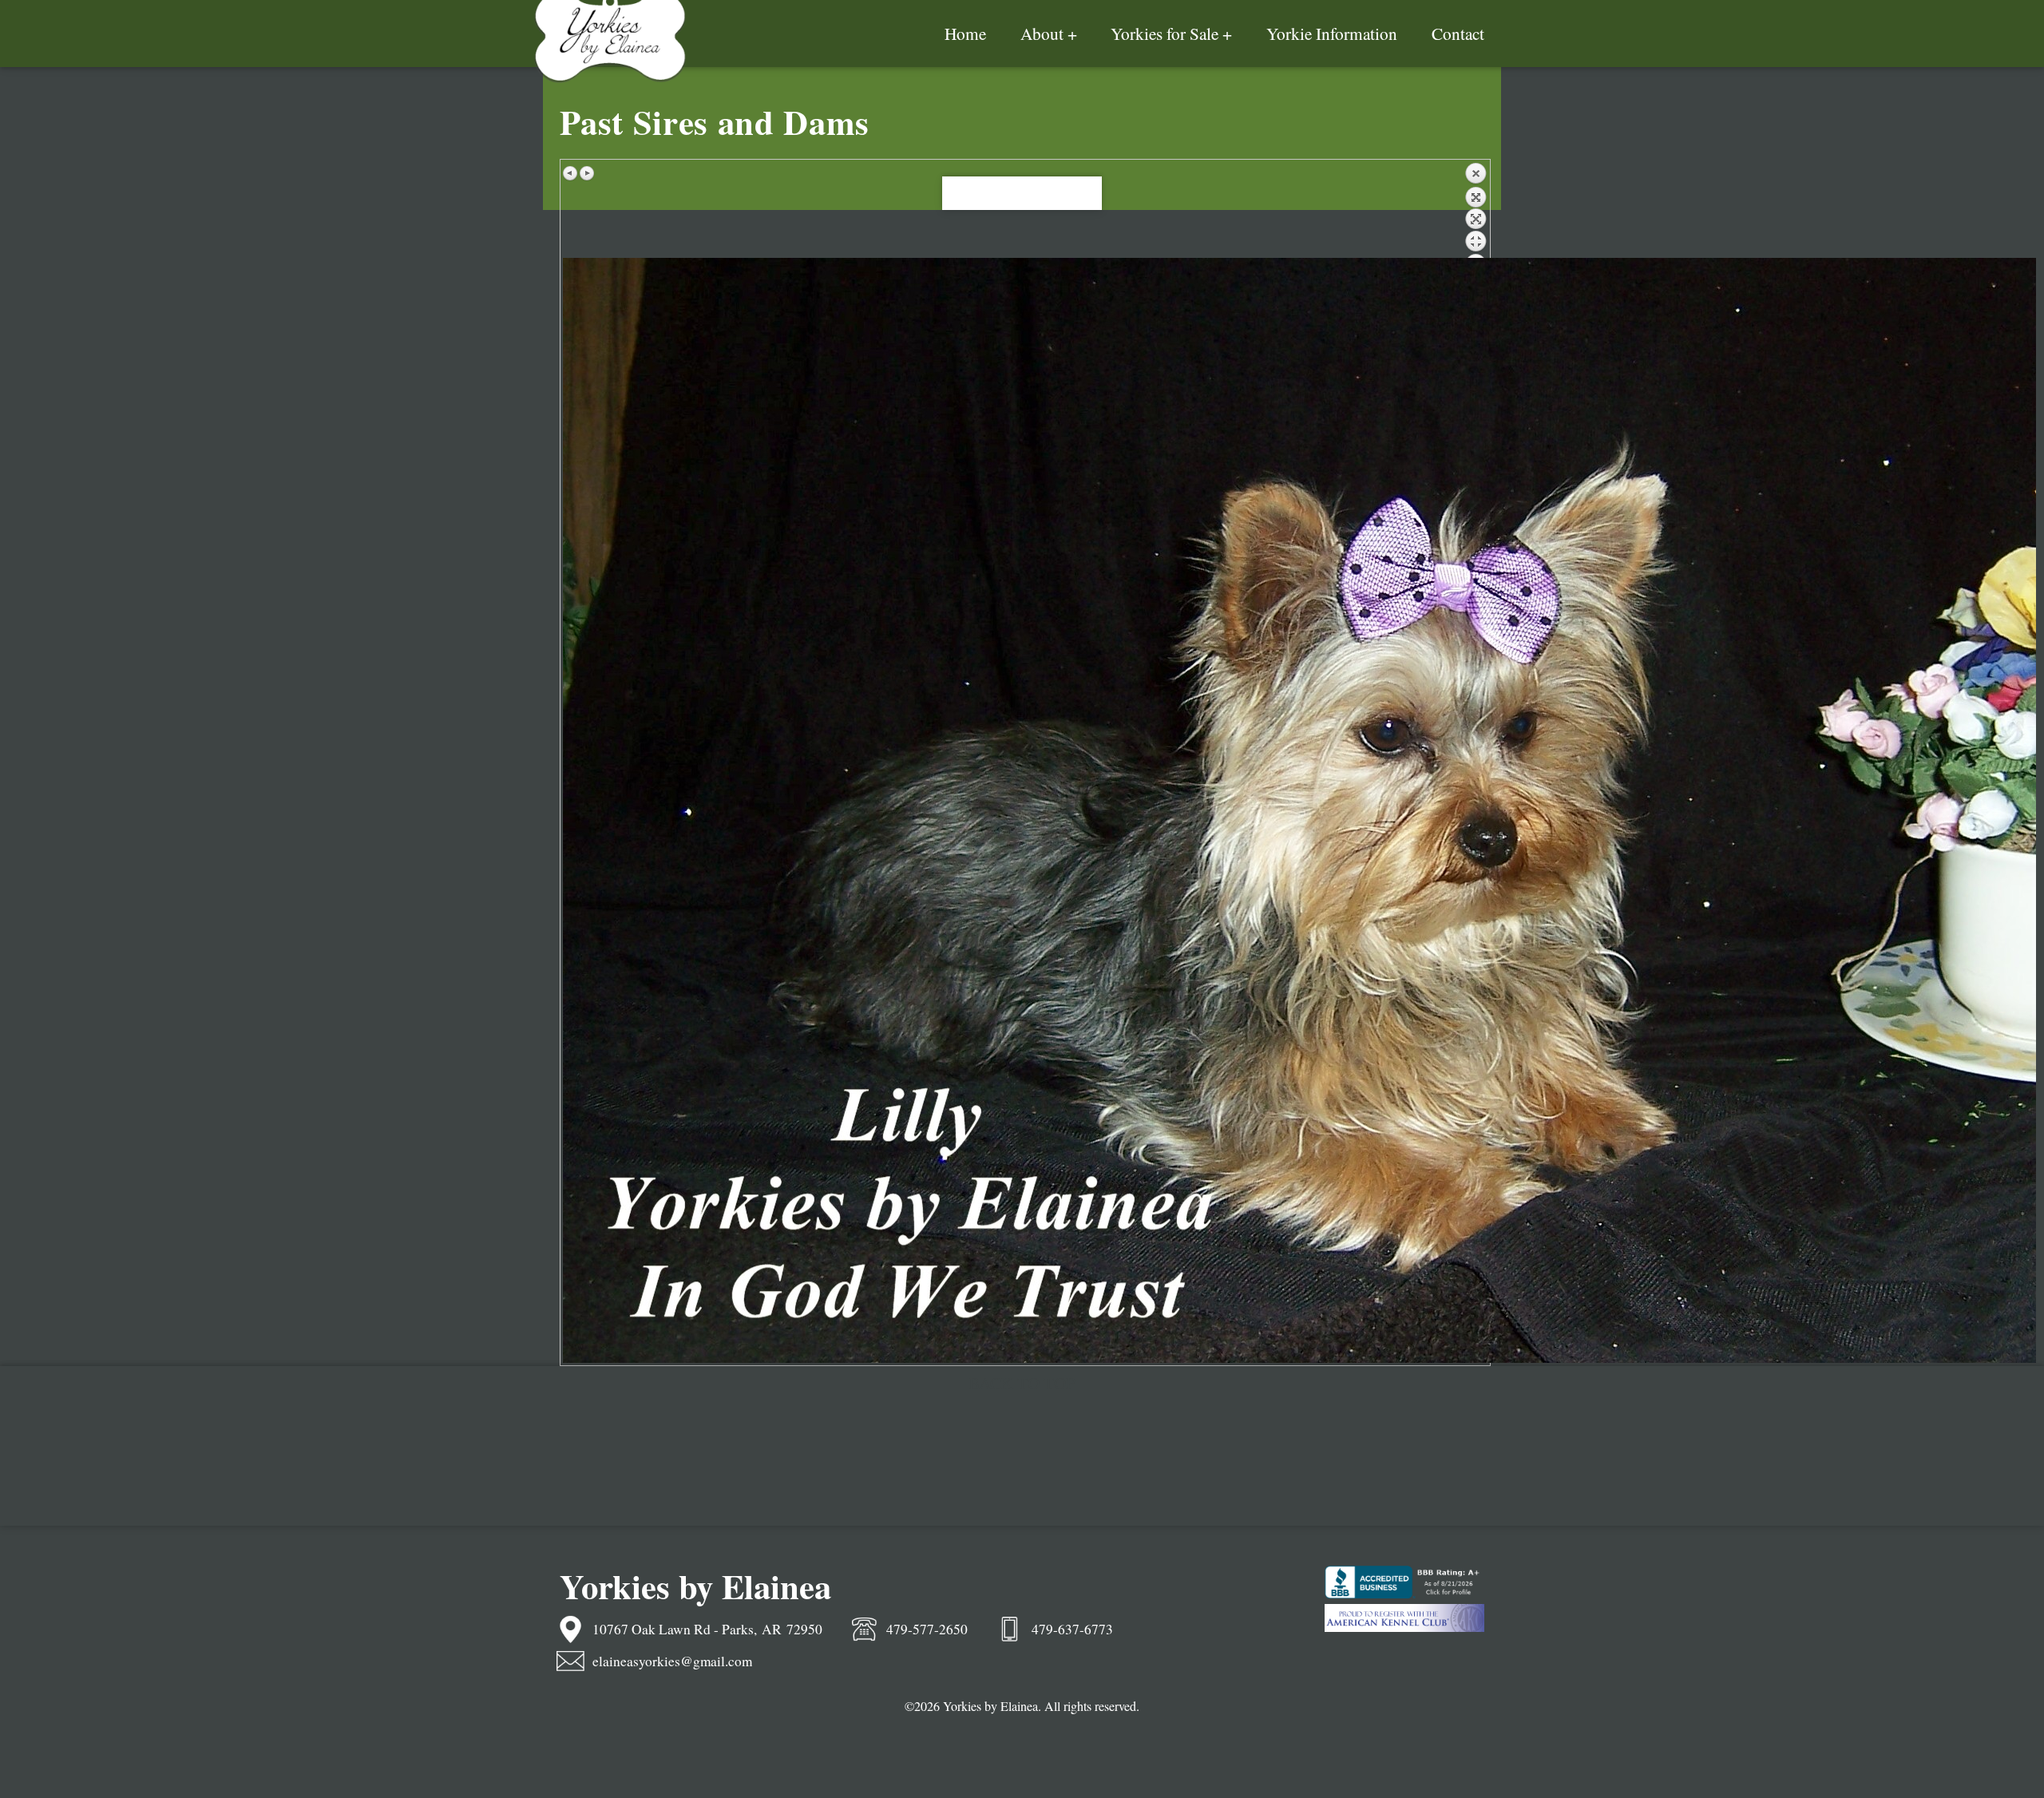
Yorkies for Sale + (1171, 33)
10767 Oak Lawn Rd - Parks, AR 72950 (707, 1629)
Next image (587, 173)
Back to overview (1476, 210)
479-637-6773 (1072, 1629)
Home (965, 33)
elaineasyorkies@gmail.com (672, 1661)
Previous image (571, 173)
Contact (1458, 33)
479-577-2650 (927, 1629)
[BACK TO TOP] (1022, 194)
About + (1049, 33)
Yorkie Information (1332, 33)
